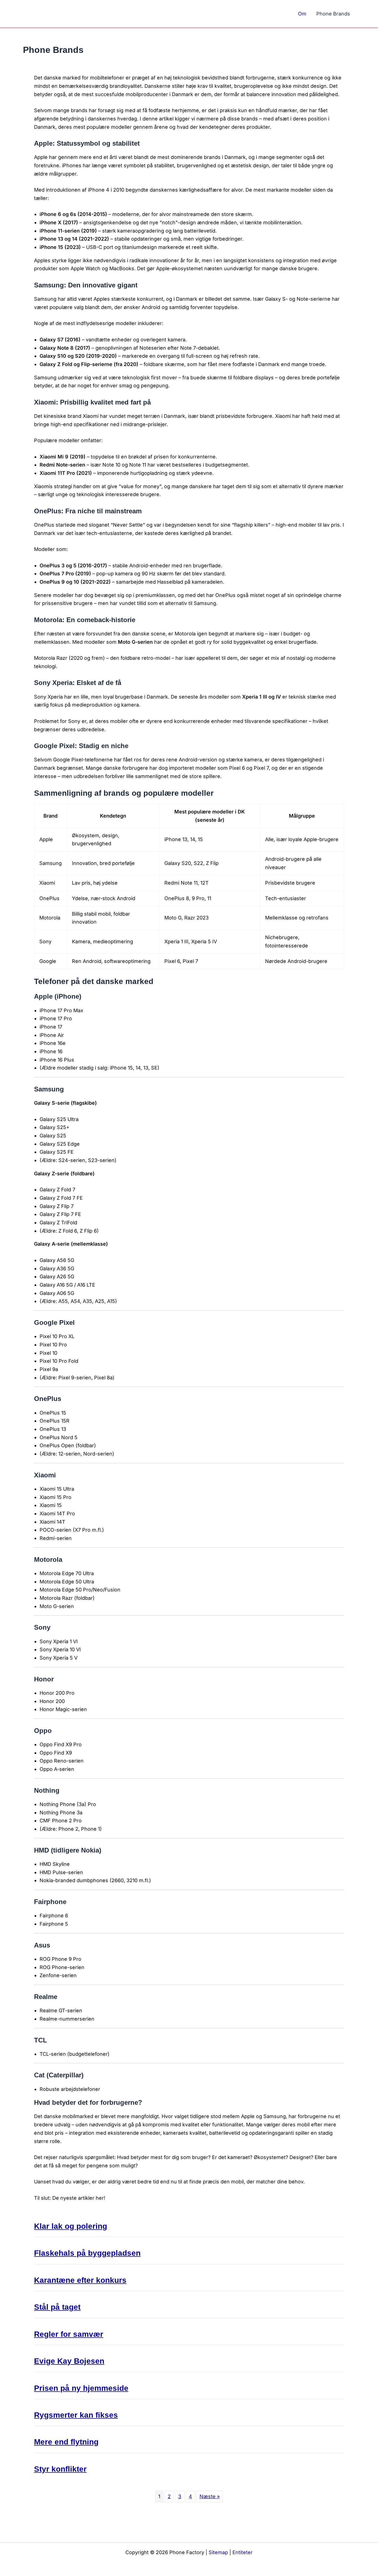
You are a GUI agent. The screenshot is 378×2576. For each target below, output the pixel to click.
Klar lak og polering (71, 2226)
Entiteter (243, 2552)
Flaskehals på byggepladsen (87, 2253)
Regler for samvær (69, 2334)
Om (302, 14)
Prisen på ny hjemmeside (81, 2388)
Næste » (210, 2496)
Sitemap (218, 2552)
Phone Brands (333, 14)
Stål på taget (57, 2307)
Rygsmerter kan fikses (76, 2415)
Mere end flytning (66, 2442)
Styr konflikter (60, 2469)
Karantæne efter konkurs (80, 2280)
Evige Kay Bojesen (69, 2361)
